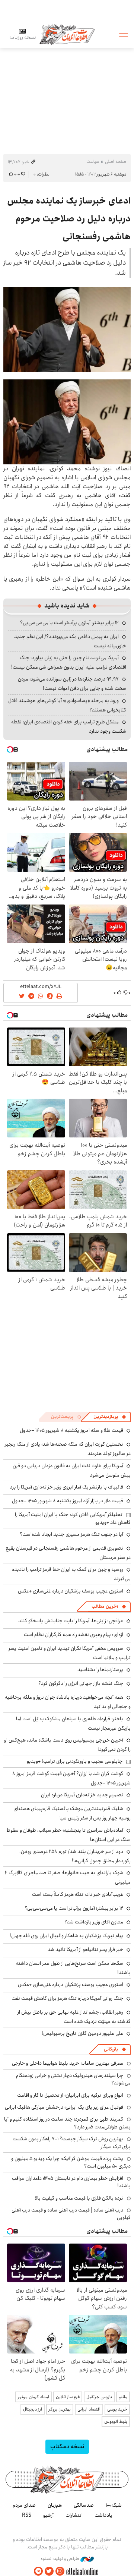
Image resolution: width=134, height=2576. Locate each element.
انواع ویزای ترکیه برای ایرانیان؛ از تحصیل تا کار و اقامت (70, 2095)
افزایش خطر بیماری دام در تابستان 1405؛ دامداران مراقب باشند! (71, 2182)
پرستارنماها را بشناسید (100, 1670)
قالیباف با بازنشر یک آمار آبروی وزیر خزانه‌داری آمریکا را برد (66, 1487)
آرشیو (48, 2515)
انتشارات (74, 2515)
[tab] (110, 1417)
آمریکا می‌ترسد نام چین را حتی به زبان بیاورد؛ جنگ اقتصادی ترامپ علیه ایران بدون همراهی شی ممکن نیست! (69, 662)
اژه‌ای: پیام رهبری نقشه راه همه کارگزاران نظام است (74, 1635)
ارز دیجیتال (33, 2409)
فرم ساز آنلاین (68, 2397)
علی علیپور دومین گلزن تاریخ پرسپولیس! (82, 2033)
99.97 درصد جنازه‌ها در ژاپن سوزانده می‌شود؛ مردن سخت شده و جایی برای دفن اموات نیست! (72, 684)
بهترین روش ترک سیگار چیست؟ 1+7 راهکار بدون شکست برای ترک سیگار (72, 2143)
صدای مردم (24, 2505)
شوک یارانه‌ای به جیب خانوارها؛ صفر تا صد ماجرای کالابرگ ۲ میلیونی (68, 1877)
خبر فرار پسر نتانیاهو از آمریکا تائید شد (85, 1950)
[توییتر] (49, 2571)
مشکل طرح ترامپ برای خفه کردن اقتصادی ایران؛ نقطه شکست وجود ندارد (69, 727)
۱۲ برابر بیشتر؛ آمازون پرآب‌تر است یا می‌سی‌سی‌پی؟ (69, 623)
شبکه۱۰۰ (114, 2505)
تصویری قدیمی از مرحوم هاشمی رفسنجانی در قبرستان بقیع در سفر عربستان (68, 1553)
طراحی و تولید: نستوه (60, 2559)
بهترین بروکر (60, 2409)
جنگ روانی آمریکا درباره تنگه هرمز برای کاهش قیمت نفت (67, 1998)
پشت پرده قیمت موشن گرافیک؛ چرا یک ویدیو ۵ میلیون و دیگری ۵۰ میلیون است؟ (71, 2162)
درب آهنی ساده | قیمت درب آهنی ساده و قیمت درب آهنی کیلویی (71, 2214)
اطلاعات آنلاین (67, 34)
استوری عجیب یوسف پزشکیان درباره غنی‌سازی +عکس (71, 1591)
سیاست (93, 162)
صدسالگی (84, 2505)
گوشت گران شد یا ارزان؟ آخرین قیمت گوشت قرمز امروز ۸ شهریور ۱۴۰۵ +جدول (71, 1778)
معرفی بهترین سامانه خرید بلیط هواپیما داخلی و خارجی (68, 2063)
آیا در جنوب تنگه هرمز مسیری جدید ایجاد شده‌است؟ (71, 1534)
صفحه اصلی (116, 162)
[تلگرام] (38, 2571)
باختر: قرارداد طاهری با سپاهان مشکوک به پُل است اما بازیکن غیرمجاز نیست (73, 1723)
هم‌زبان (55, 2505)
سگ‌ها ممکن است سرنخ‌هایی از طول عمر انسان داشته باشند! (73, 1968)
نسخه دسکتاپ (67, 2446)
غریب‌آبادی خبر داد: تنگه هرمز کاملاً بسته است (78, 1894)
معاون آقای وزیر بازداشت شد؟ (94, 1922)
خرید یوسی (117, 2409)
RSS (27, 2515)
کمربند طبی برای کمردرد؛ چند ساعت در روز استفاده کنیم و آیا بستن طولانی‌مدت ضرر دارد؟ (67, 2123)
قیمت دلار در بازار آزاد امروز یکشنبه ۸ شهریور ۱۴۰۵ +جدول (68, 1501)
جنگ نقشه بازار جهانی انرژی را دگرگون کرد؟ (81, 1683)
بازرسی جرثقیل (99, 2397)
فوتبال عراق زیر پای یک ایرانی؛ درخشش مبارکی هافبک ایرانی (64, 2107)
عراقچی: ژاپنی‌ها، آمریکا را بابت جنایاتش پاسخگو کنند (71, 1621)
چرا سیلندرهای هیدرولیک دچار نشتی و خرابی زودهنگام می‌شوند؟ (73, 2079)
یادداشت (103, 2515)
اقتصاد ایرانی (89, 2409)
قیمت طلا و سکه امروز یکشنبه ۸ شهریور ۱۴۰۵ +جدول (71, 1430)
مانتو (123, 2397)
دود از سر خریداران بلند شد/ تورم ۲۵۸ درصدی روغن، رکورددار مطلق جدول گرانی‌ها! (75, 1856)
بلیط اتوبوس (116, 2422)
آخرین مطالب (105, 1606)
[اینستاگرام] (60, 2571)
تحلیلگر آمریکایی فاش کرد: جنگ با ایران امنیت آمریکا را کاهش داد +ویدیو (73, 1518)
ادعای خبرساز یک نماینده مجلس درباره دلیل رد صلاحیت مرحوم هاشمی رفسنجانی (69, 219)
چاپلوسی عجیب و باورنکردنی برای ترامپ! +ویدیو (75, 1761)
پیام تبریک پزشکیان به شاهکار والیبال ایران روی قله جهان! (66, 1936)
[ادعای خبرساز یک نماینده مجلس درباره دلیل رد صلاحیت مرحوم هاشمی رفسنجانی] (67, 329)
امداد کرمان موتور (33, 2397)
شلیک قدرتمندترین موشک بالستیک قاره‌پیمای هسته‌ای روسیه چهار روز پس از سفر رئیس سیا (72, 1813)
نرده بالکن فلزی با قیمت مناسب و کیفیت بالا (79, 2198)
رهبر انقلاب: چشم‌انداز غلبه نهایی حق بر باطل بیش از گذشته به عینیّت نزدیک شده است (74, 2017)
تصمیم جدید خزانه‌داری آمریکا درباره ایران (82, 1795)
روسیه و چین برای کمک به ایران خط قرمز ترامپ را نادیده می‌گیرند (71, 1574)
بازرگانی (111, 2049)
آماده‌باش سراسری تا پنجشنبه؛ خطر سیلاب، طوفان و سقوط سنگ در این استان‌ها (68, 1835)
